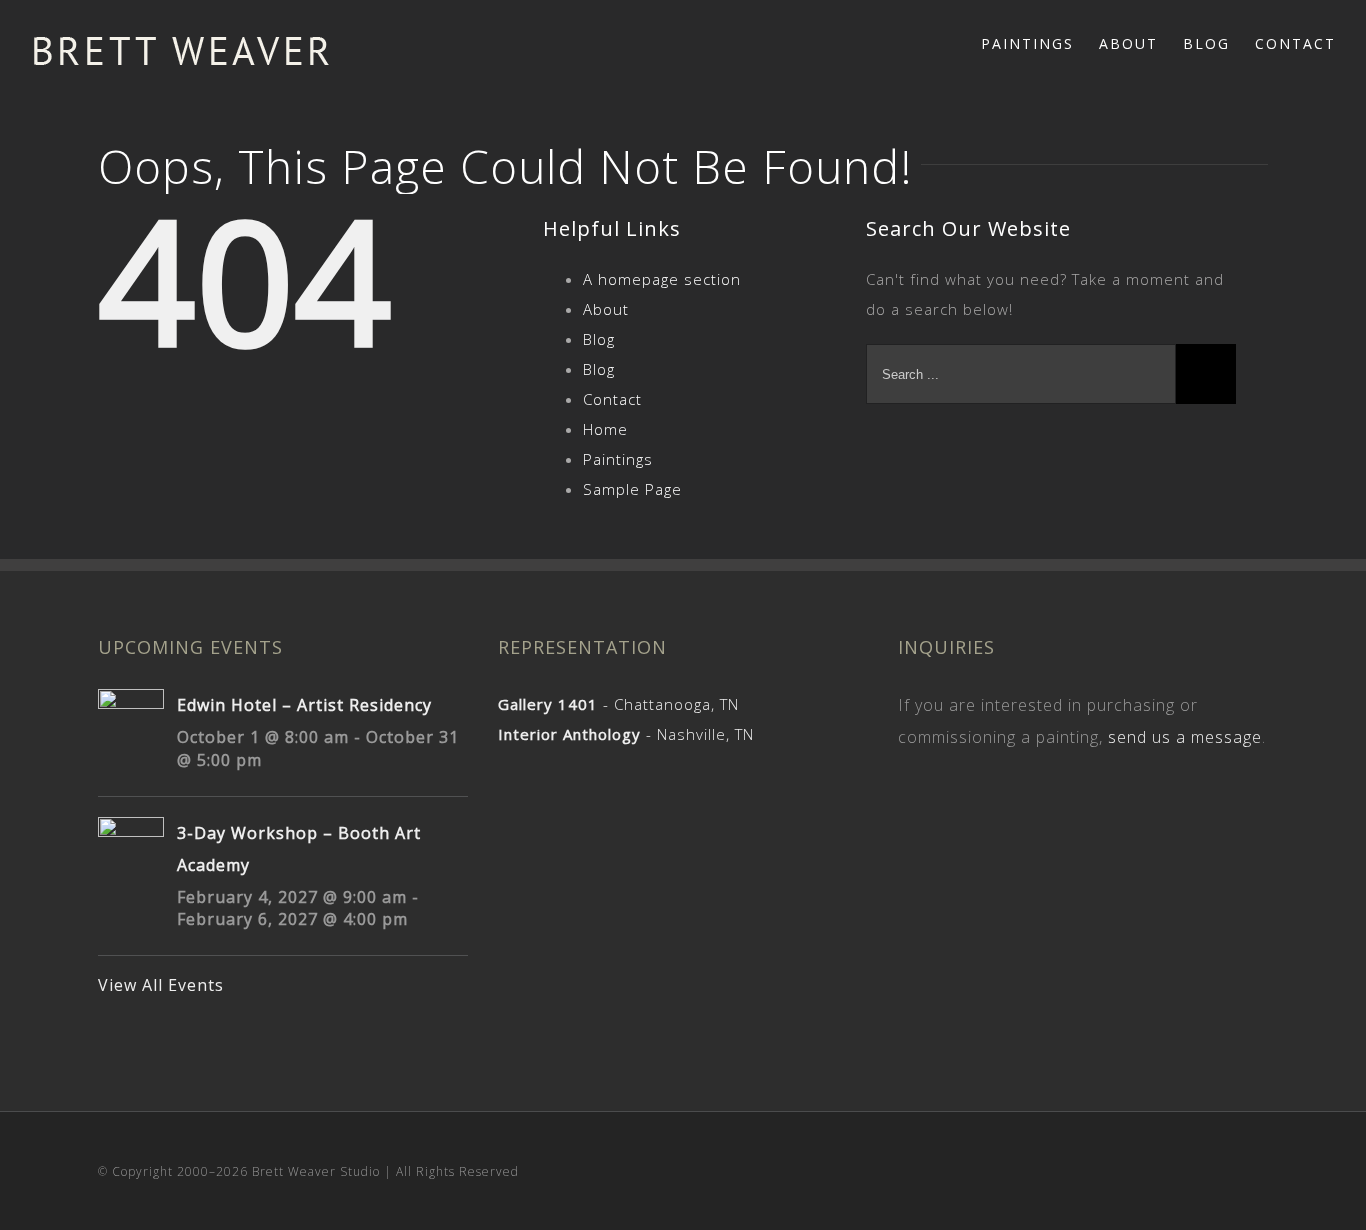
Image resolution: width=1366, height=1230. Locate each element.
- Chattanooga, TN (618, 704)
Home (605, 429)
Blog (599, 339)
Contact (612, 399)
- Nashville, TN (626, 734)
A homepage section (662, 279)
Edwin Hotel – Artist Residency (304, 705)
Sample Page (632, 489)
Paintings (618, 459)
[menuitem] (1040, 42)
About (606, 309)
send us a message (1185, 737)
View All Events (161, 985)
